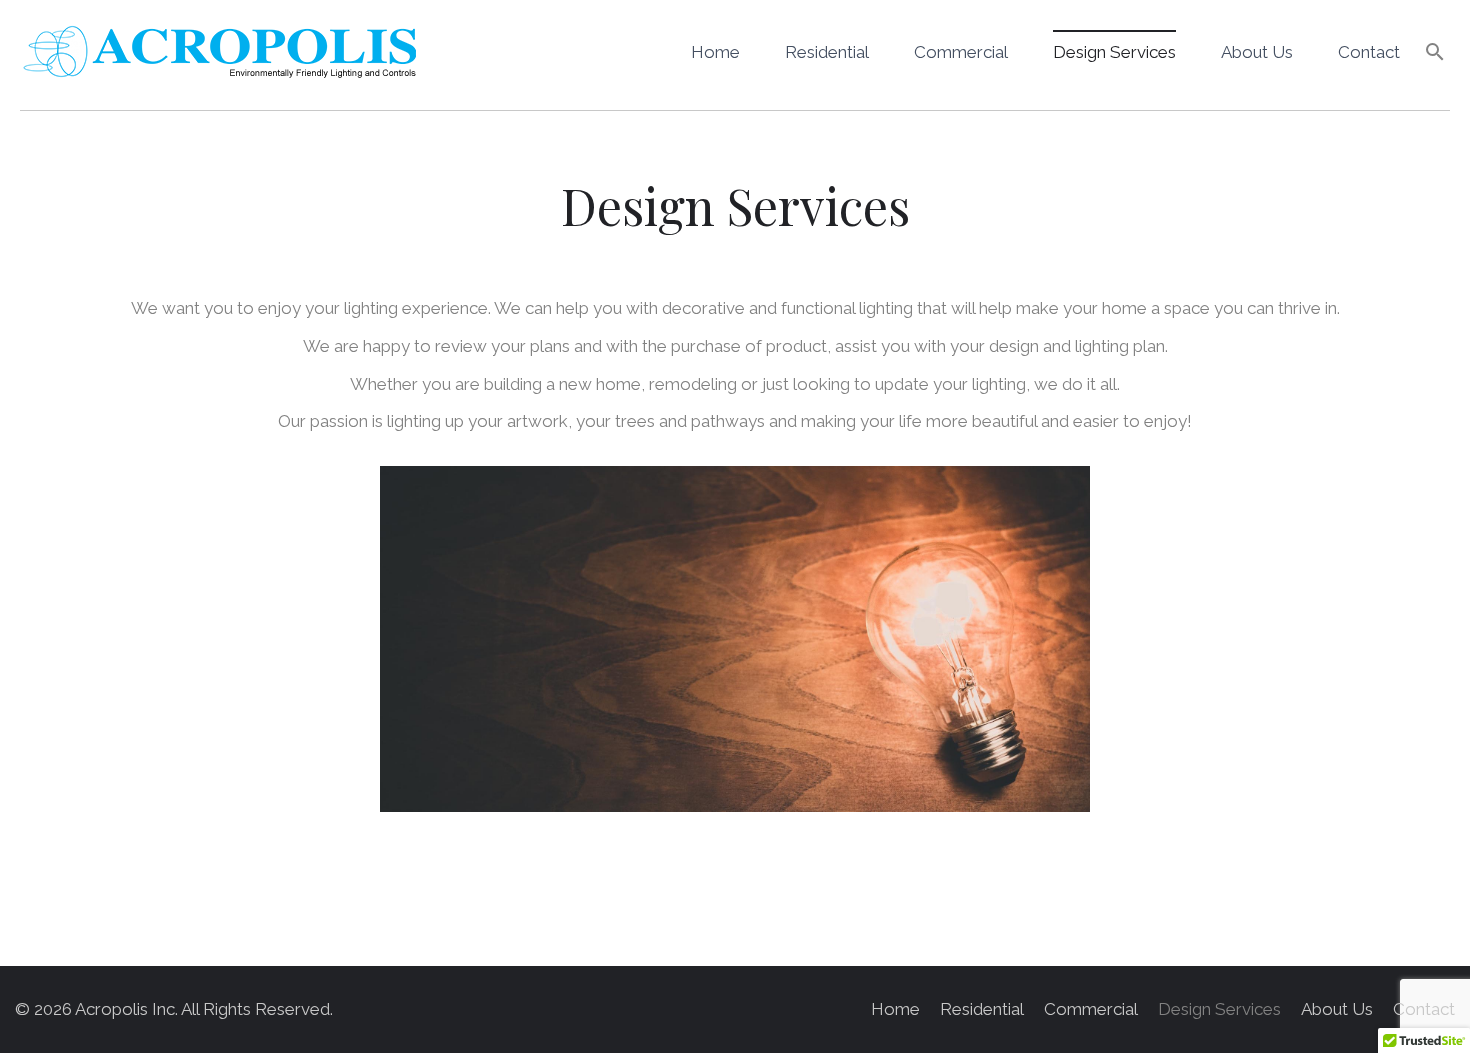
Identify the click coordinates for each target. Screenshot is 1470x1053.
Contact (1369, 52)
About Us (1257, 52)
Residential (827, 52)
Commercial (961, 52)
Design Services (1114, 52)
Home (715, 52)
